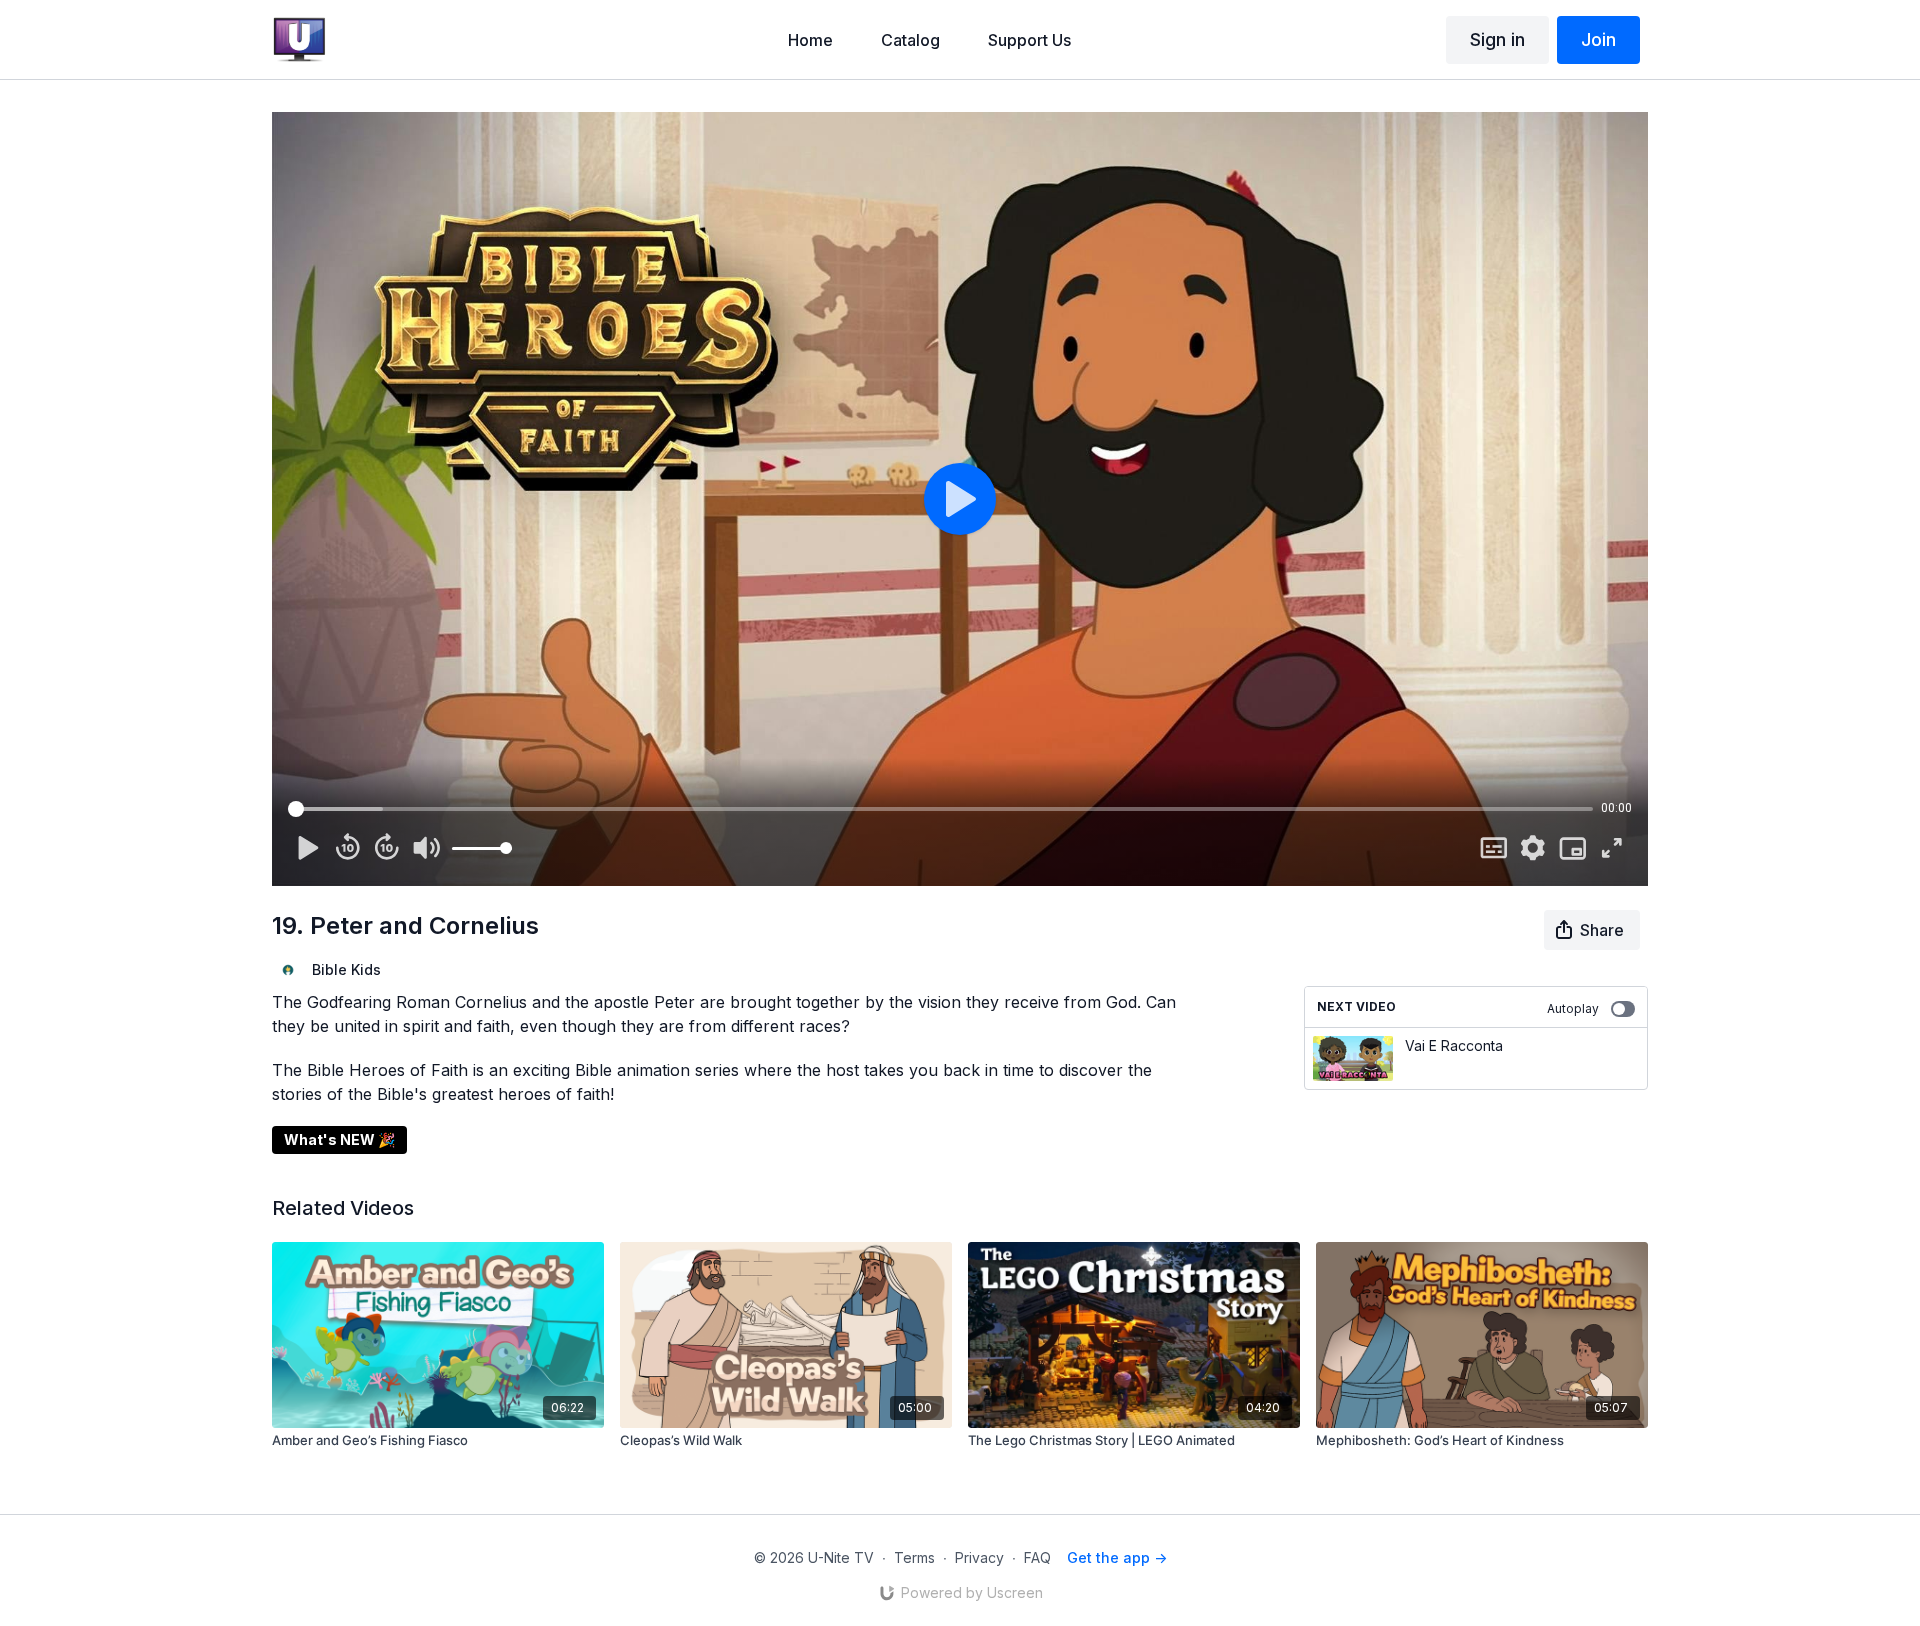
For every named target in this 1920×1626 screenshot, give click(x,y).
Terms (914, 1557)
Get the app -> (1117, 1557)
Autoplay (1573, 1008)
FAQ (1037, 1557)
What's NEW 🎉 (339, 1139)
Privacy (979, 1557)
